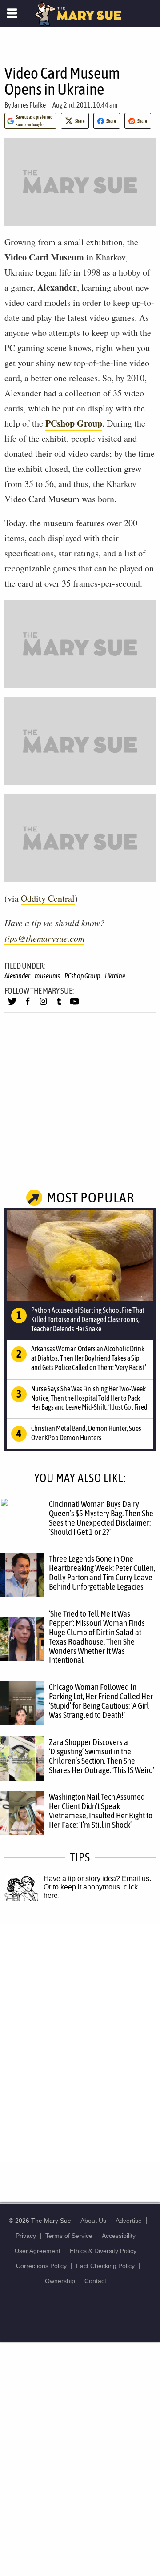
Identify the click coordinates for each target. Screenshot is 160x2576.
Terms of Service (69, 2236)
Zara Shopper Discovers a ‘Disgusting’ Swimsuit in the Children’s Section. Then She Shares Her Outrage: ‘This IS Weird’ (102, 1756)
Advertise (129, 2221)
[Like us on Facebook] (28, 1005)
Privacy (26, 2236)
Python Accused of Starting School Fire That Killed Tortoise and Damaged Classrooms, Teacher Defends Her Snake (88, 1319)
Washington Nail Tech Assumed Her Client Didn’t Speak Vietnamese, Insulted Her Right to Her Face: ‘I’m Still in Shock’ (101, 1811)
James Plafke (29, 105)
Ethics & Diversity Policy (103, 2251)
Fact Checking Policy (105, 2266)
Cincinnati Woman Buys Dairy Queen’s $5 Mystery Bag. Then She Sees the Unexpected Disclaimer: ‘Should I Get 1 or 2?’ (101, 1518)
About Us (93, 2221)
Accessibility (119, 2236)
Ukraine (115, 976)
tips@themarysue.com (44, 938)
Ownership (60, 2281)
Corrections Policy (41, 2266)
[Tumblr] (59, 1005)
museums (47, 976)
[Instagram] (43, 1005)
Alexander (17, 976)
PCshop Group (74, 423)
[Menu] (12, 13)
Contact (95, 2281)
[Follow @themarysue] (12, 1005)
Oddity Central (48, 898)
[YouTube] (74, 1005)
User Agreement (38, 2251)
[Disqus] (80, 2042)
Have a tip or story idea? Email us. (97, 1879)
